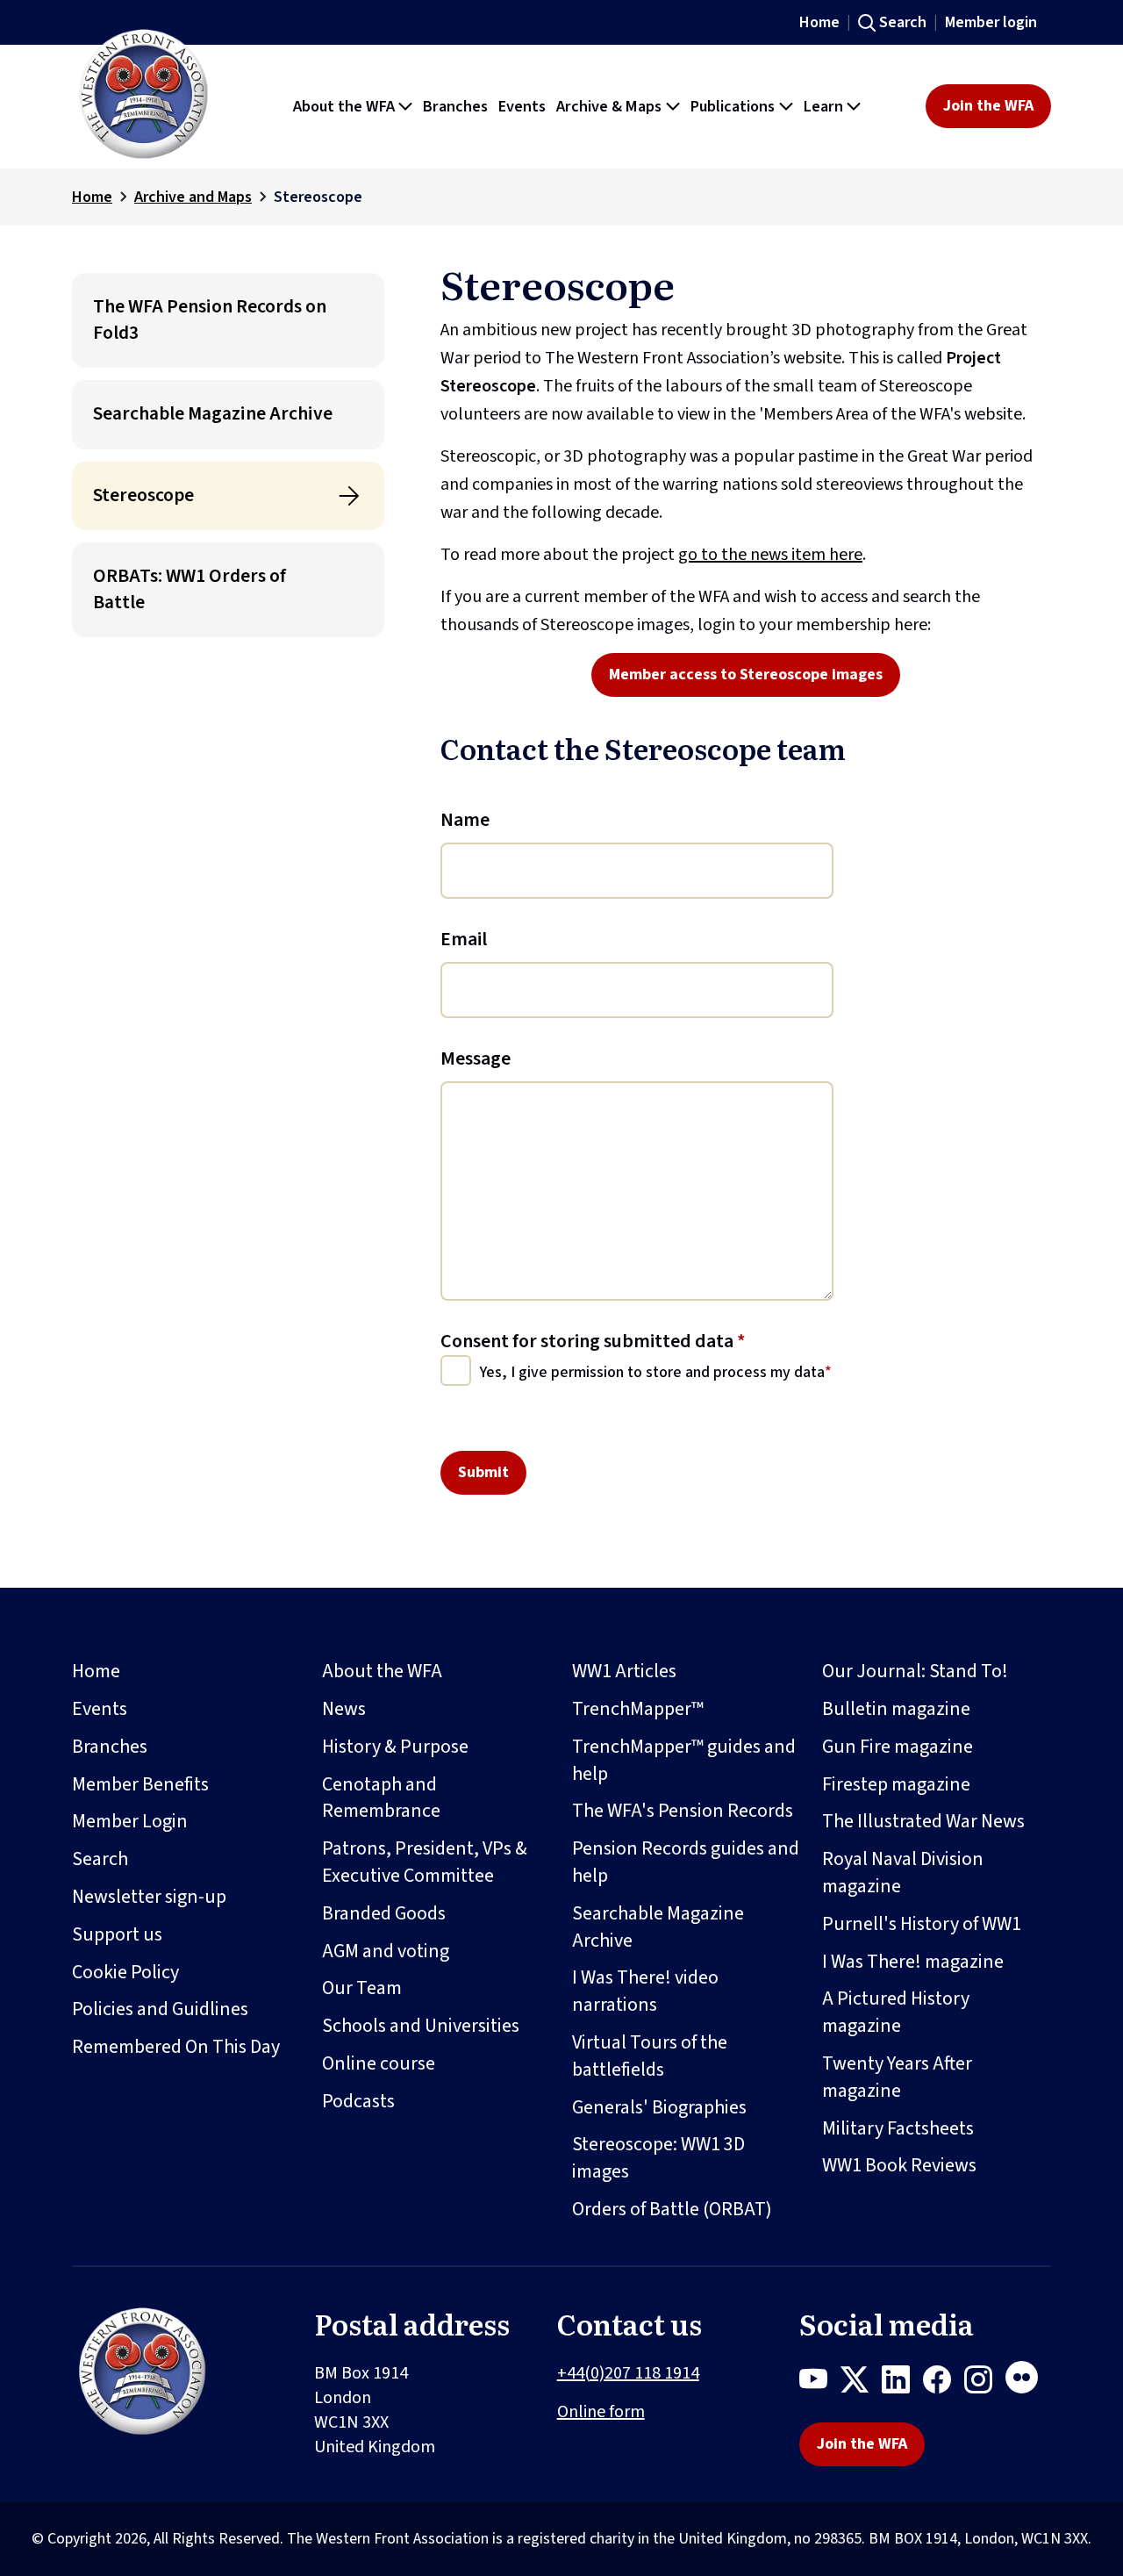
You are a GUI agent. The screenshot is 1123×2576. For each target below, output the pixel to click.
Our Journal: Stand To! (915, 1671)
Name (465, 820)
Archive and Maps (193, 197)
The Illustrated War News (923, 1821)
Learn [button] (823, 106)
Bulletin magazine (896, 1709)
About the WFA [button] (344, 106)
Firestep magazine (896, 1784)
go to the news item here (770, 555)
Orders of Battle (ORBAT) (672, 2209)
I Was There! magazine (913, 1962)
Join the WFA (988, 106)
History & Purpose (395, 1747)
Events (100, 1709)
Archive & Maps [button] (609, 106)
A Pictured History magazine (896, 2012)
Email (464, 939)
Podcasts (358, 2101)
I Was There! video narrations (645, 1991)
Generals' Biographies (659, 2107)
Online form (601, 2412)
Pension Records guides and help (686, 1862)
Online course (379, 2063)
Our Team (362, 1988)
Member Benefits (140, 1784)
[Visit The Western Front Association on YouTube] (820, 2383)
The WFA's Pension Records (683, 1811)
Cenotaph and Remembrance (381, 1798)
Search (903, 22)
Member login (991, 22)
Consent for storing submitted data (593, 1341)
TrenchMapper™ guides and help (684, 1760)
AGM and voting (386, 1951)
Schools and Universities (421, 2026)
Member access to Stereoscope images (746, 674)
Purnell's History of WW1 (922, 1924)
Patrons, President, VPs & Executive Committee (425, 1862)
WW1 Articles (624, 1671)
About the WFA (382, 1671)
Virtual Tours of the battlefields (650, 2056)
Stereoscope (143, 495)
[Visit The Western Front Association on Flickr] (1028, 2383)
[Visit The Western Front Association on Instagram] (985, 2383)
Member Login (130, 1821)
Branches (110, 1747)
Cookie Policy (125, 1972)
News (344, 1709)
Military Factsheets (898, 2128)
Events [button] (522, 106)
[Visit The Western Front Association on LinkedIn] (902, 2383)
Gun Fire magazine (898, 1747)
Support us (117, 1934)
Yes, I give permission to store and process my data (652, 1372)
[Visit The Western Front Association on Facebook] (944, 2383)
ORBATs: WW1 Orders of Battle (190, 589)
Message (476, 1058)
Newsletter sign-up (149, 1897)
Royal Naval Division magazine (903, 1873)
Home (819, 22)
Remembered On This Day (176, 2047)
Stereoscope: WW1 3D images (658, 2158)
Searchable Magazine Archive (213, 414)
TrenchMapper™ (638, 1709)
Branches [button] (455, 106)
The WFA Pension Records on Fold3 (210, 320)
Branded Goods (384, 1913)
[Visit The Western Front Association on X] (861, 2383)
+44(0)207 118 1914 (628, 2373)
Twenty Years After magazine (897, 2077)
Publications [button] (733, 106)
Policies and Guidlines (160, 2009)
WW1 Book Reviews (899, 2165)
